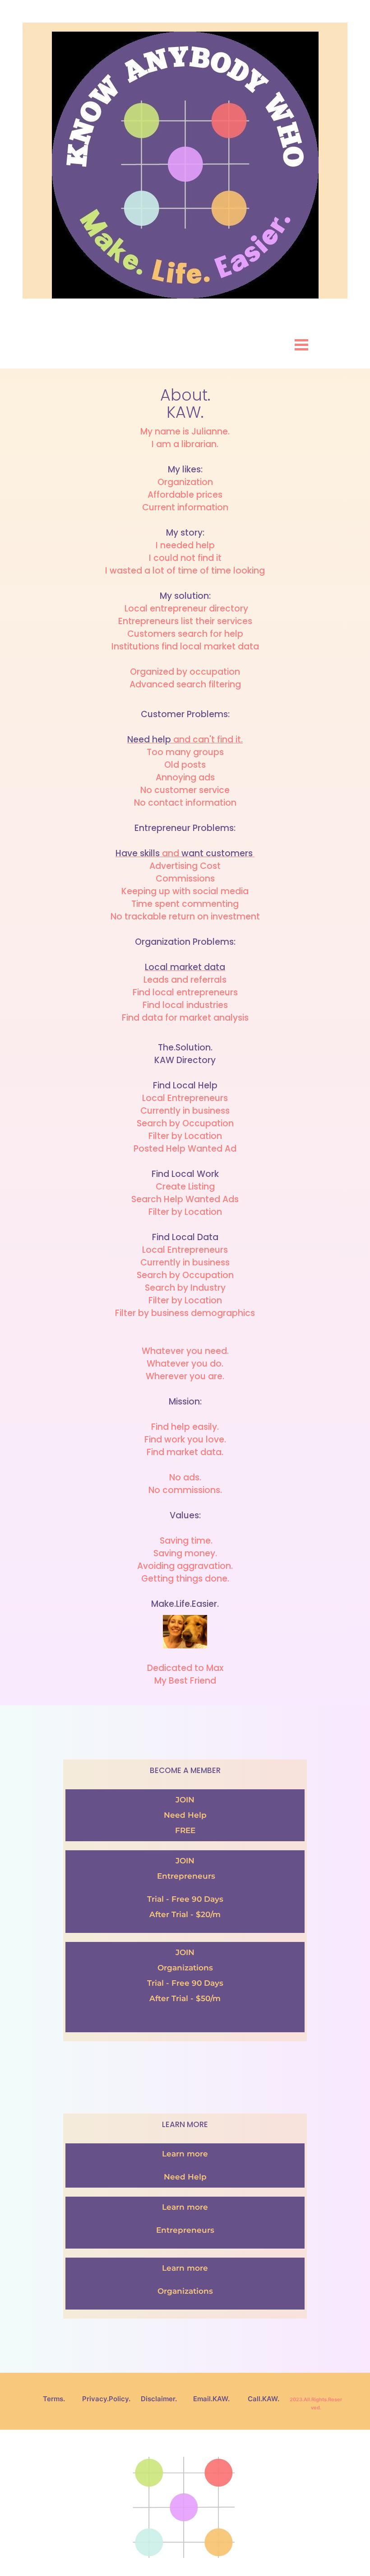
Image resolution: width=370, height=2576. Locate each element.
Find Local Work (185, 1174)
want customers (218, 853)
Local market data (185, 967)
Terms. (54, 2399)
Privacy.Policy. (106, 2399)
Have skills (138, 853)
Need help (149, 740)
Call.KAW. (264, 2399)
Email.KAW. (211, 2399)
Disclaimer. (159, 2399)
